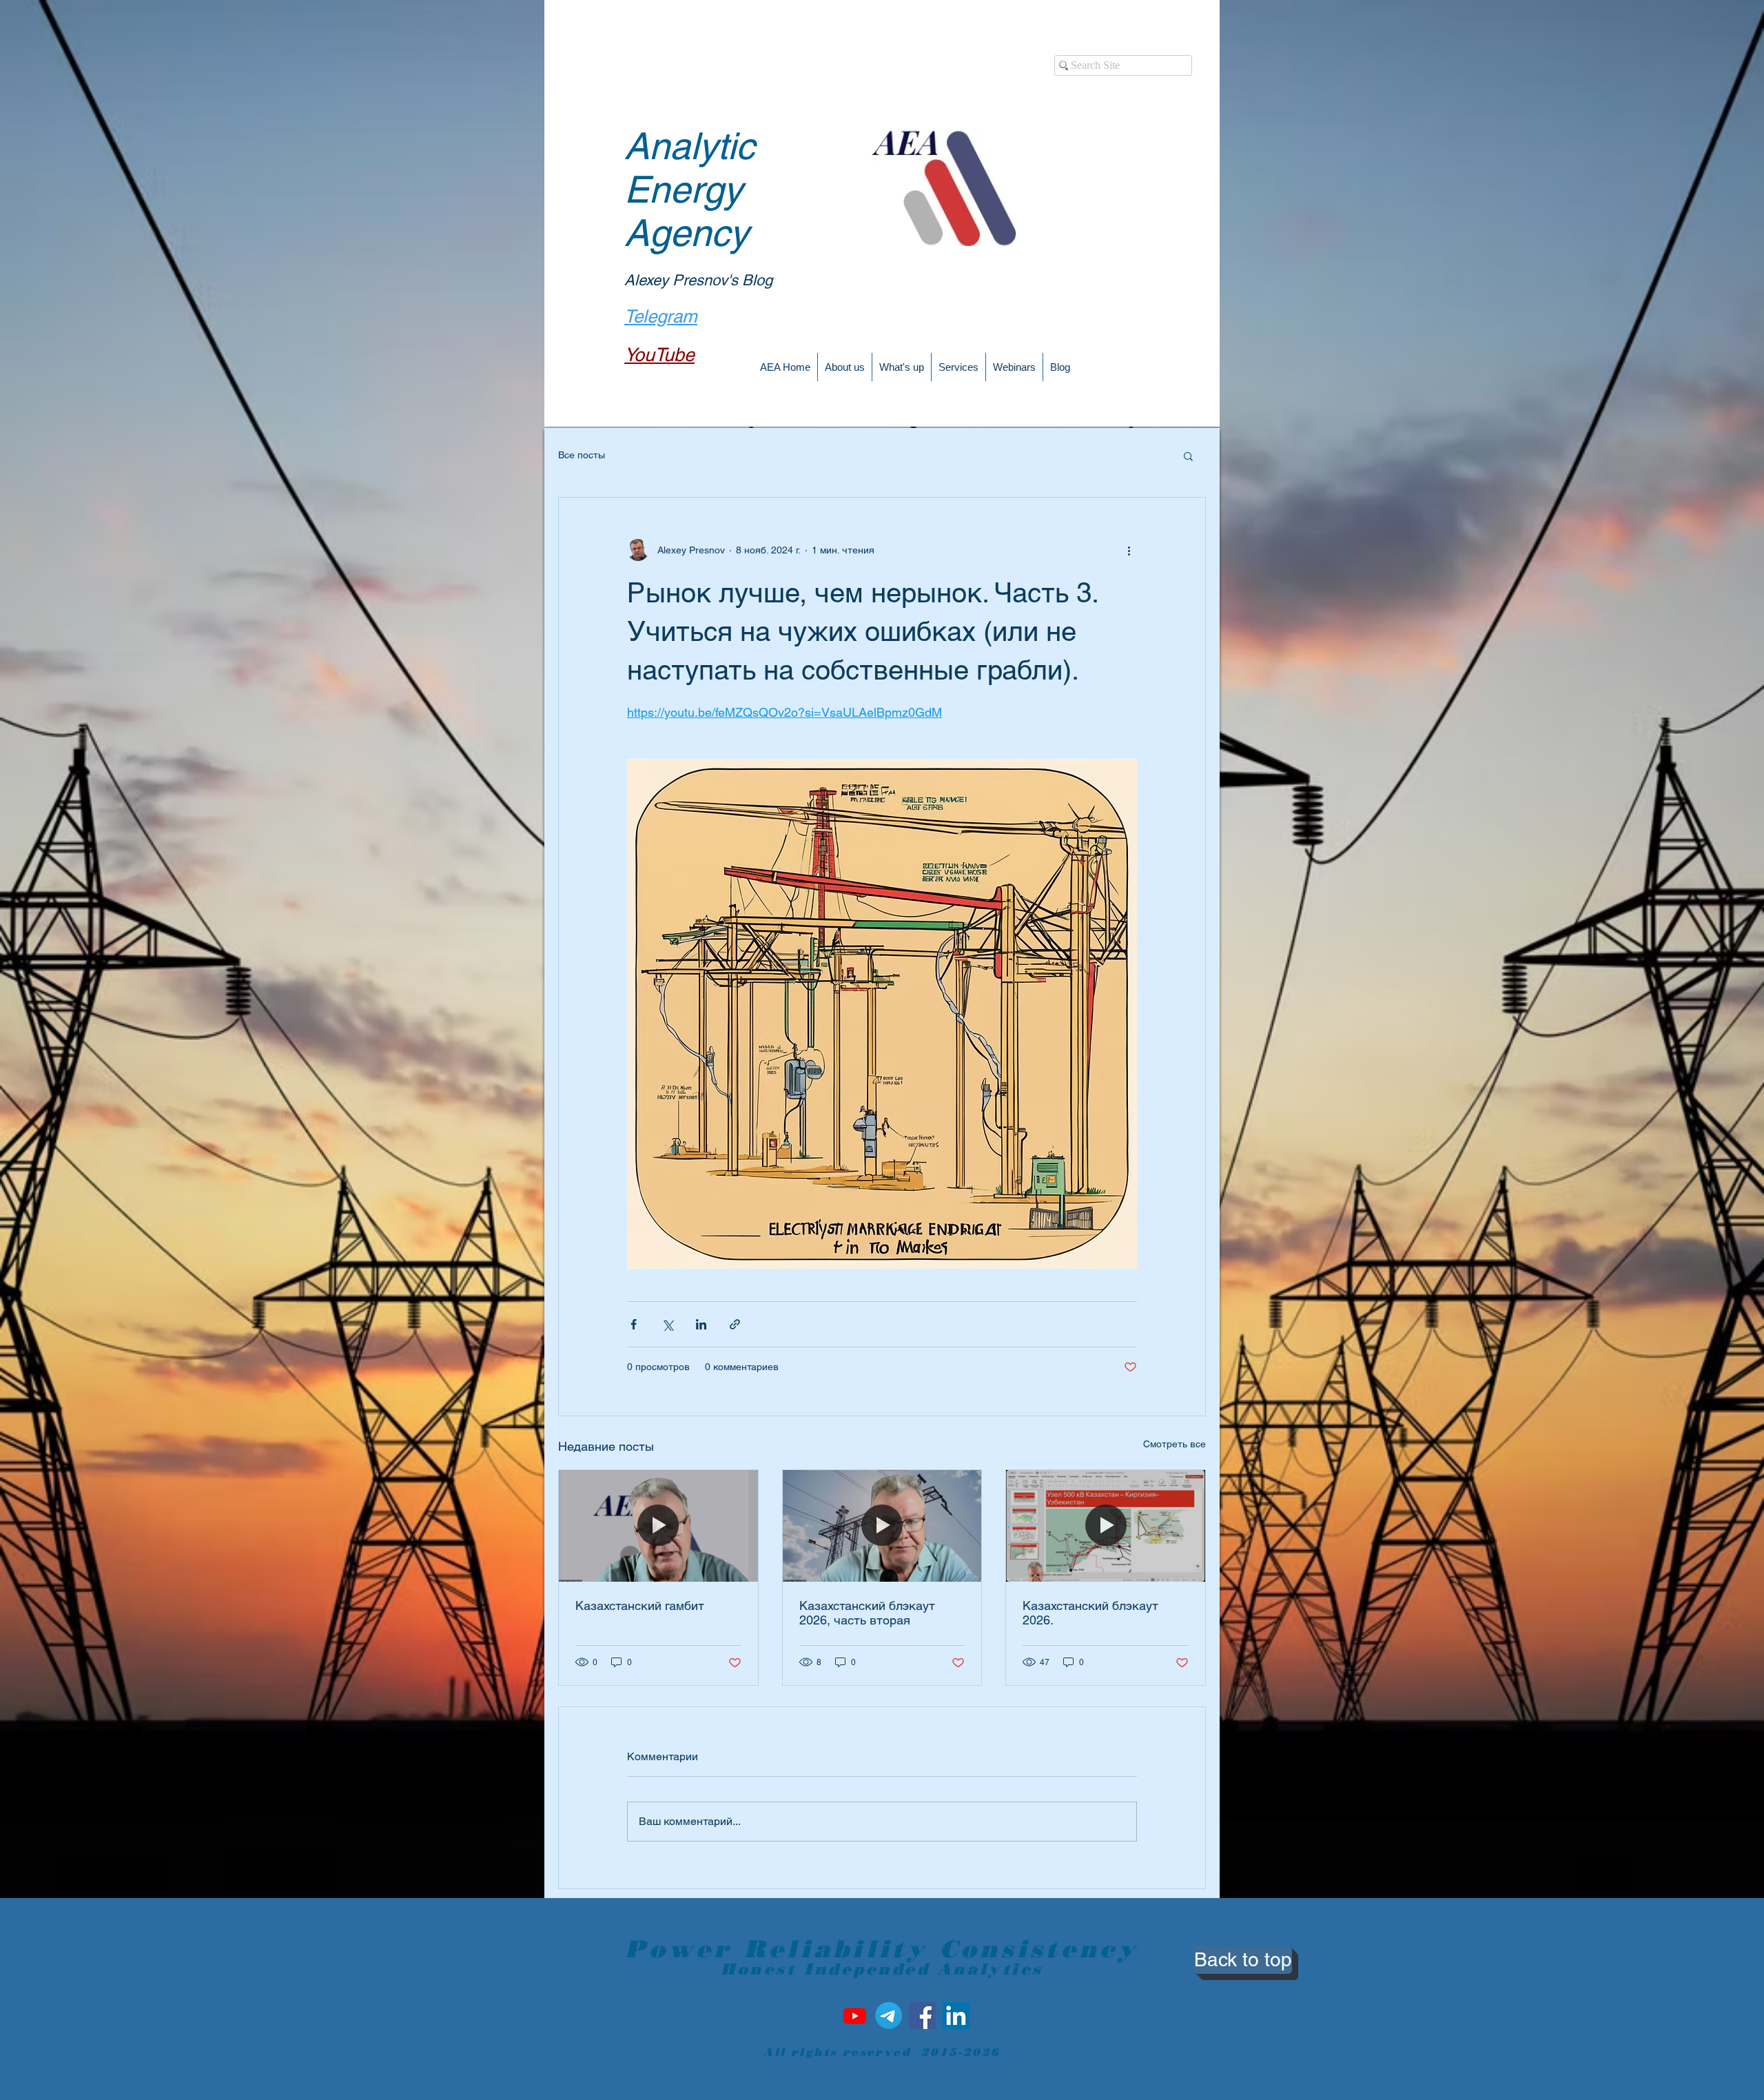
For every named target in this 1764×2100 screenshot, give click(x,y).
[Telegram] (889, 2016)
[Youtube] (855, 2016)
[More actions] (1129, 550)
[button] (1188, 456)
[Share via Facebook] (634, 1324)
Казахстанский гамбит (640, 1605)
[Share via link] (735, 1324)
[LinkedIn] (956, 2016)
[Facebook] (922, 2016)
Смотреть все (1175, 1444)
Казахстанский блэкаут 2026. (1090, 1613)
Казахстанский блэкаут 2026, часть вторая (867, 1613)
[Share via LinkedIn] (701, 1324)
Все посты (582, 455)
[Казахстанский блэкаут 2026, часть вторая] (882, 1526)
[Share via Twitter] (667, 1324)
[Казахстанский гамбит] (658, 1526)
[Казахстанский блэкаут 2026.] (1106, 1526)
